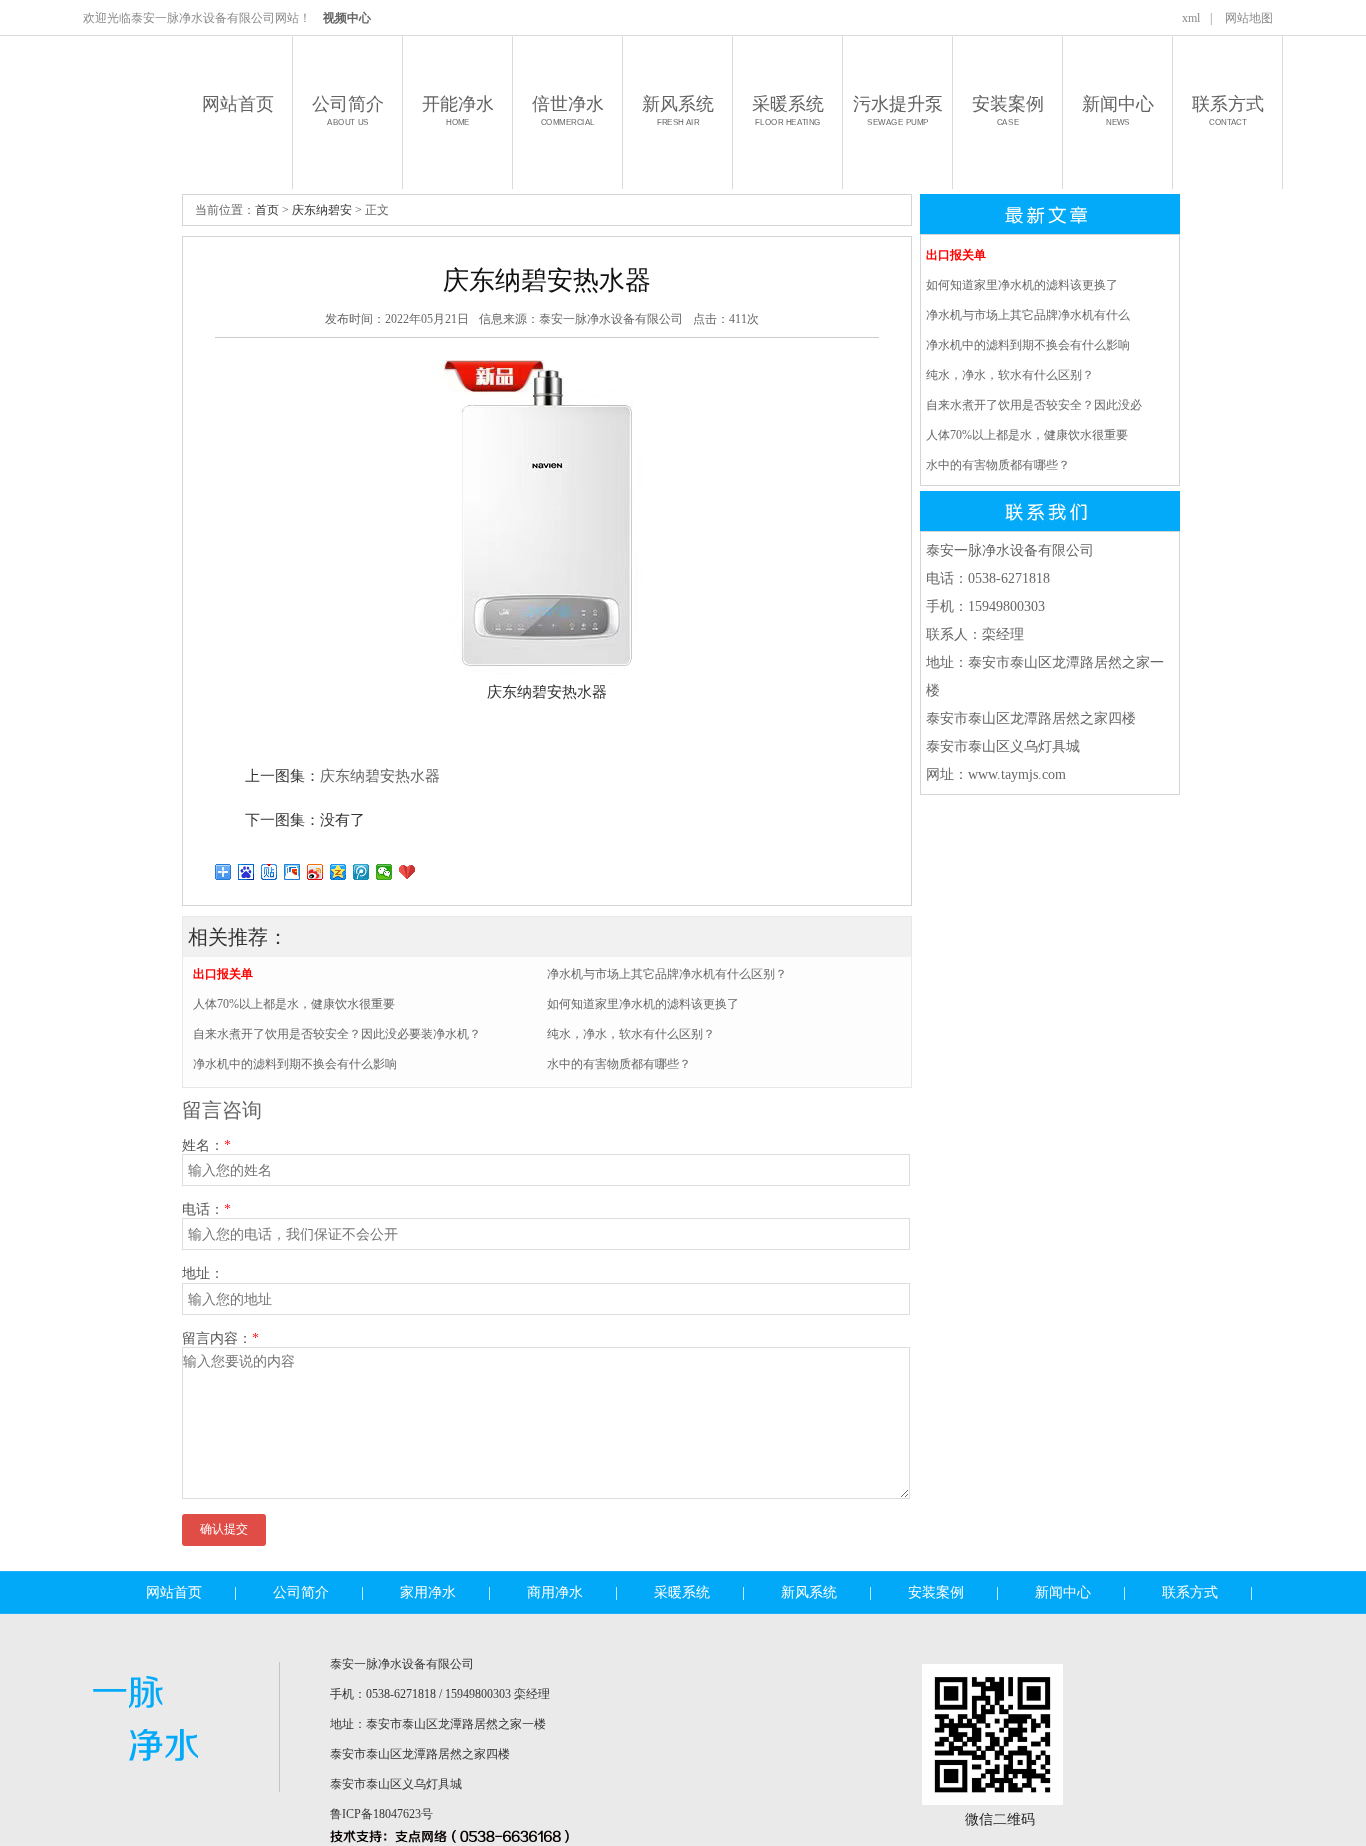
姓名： (206, 1145)
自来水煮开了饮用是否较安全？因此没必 (1034, 405)
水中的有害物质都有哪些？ (619, 1064)
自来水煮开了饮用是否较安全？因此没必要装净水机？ (337, 1034)
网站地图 (1249, 18)
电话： (206, 1209)
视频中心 (347, 18)
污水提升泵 (898, 110)
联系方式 (1228, 110)
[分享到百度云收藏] (407, 872)
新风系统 (678, 110)
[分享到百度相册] (292, 872)
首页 (267, 210)
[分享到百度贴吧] (269, 872)
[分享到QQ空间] (338, 872)
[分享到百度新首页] (246, 872)
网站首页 (238, 104)
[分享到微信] (384, 872)
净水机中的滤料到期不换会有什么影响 (295, 1064)
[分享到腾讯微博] (361, 872)
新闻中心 (1118, 110)
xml (1191, 18)
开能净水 (458, 110)
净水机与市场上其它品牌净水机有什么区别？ (667, 974)
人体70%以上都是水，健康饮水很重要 (294, 1004)
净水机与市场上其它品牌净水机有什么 (1028, 315)
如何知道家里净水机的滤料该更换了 (643, 1004)
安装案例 (1008, 110)
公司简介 (348, 110)
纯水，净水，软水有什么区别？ (631, 1034)
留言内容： (220, 1338)
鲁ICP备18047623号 (381, 1814)
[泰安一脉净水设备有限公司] (153, 1786)
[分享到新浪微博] (315, 872)
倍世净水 (568, 110)
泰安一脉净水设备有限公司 (611, 319)
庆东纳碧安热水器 (380, 776)
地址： (203, 1273)
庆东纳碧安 (322, 210)
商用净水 (555, 1592)
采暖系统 (788, 110)
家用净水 (428, 1592)
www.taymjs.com (1017, 774)
